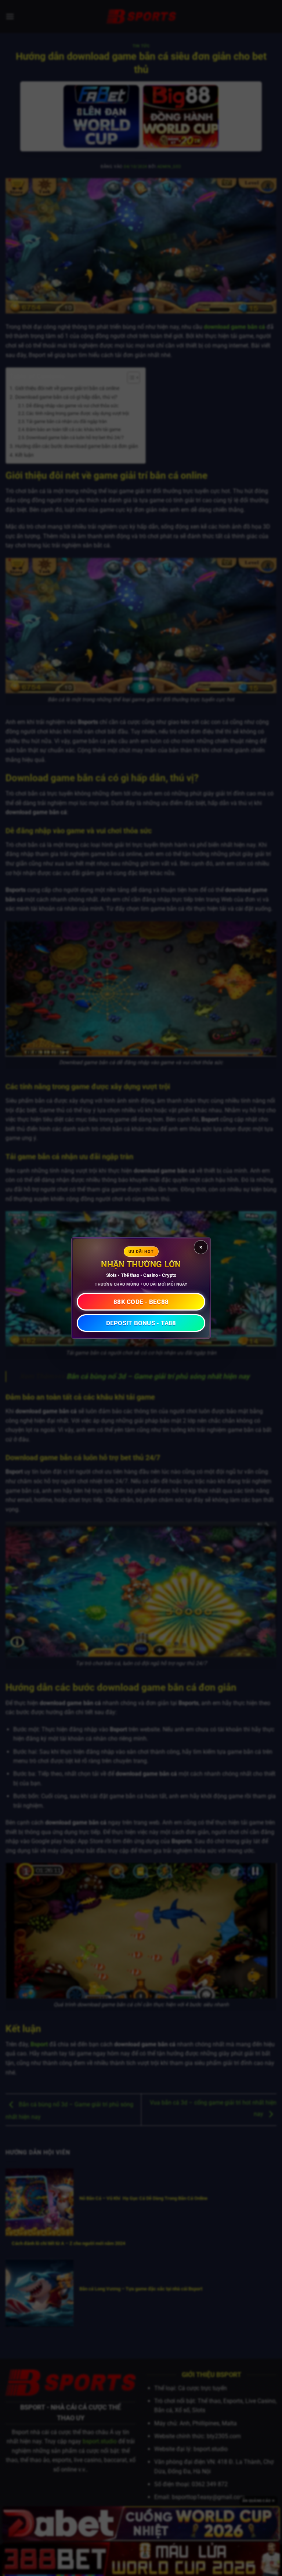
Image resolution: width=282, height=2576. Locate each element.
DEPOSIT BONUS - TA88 (141, 1323)
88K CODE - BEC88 (141, 1302)
